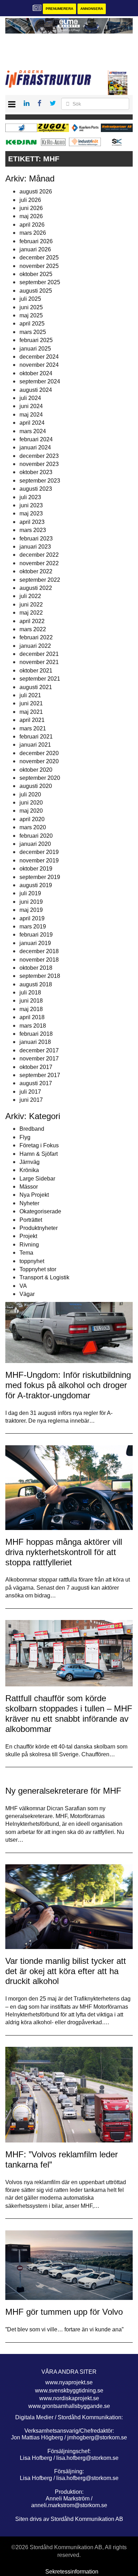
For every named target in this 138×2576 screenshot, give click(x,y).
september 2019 (40, 877)
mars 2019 (33, 927)
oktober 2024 (36, 373)
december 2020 (39, 753)
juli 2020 (30, 794)
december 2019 (39, 852)
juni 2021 (31, 703)
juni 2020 (31, 803)
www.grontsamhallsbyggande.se (69, 2406)
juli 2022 (30, 596)
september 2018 (40, 976)
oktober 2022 (36, 571)
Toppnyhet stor (38, 1269)
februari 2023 (36, 539)
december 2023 (39, 456)
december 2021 (39, 654)
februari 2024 (36, 439)
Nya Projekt (34, 1195)
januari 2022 (35, 646)
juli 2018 (30, 993)
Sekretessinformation (72, 2572)
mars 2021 (33, 728)
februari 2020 (36, 836)
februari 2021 (36, 737)
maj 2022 (31, 613)
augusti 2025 (36, 291)
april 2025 (32, 324)
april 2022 (32, 621)
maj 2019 (31, 910)
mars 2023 (33, 530)
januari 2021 (35, 745)
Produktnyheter (39, 1228)
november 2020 (39, 761)
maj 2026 (31, 216)
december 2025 (39, 258)
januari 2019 (35, 943)
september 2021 (40, 679)
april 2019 (32, 918)
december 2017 (39, 1050)
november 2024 (39, 365)
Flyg (25, 1137)
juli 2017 (30, 1092)
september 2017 (40, 1075)
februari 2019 (36, 935)
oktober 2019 (36, 869)
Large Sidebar (37, 1179)
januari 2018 (35, 1042)
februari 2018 (36, 1034)
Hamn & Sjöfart (39, 1154)
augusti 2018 (36, 984)
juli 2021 (30, 695)
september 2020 (40, 778)
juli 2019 (30, 893)
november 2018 (39, 960)
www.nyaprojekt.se (69, 2382)
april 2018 (32, 1017)
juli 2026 (30, 200)
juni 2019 (31, 902)
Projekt (28, 1236)
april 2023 (32, 522)
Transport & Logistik (44, 1277)
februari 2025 (36, 340)
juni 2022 (31, 605)
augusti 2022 (36, 588)
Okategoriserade (40, 1211)
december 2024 (39, 357)
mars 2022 (33, 629)
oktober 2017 (36, 1067)
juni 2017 (31, 1100)
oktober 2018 (36, 968)
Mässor (29, 1187)
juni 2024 (31, 406)
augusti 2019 (36, 885)
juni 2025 (31, 307)
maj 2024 (31, 415)
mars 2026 (33, 233)
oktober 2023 (36, 472)
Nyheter (29, 1203)
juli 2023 (30, 497)
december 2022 (39, 555)
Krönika (29, 1170)
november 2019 (39, 860)
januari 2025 (35, 349)
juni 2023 (31, 505)
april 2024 (32, 423)
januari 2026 (35, 249)
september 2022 (40, 580)
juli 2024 (30, 398)
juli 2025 (30, 299)
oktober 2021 (36, 671)
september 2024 (40, 381)
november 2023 (39, 464)
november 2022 (39, 563)
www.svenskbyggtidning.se (69, 2390)
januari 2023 (35, 547)
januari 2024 (35, 447)
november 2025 (39, 266)
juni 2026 (31, 208)
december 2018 (39, 951)
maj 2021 (31, 712)
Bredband (32, 1129)
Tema (26, 1253)
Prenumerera (59, 9)
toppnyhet (32, 1261)
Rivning (29, 1245)
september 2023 (40, 481)
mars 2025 (33, 332)
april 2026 (32, 225)
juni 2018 (31, 1001)
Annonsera (92, 9)
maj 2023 (31, 513)
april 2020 (32, 819)
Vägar (27, 1294)
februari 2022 (36, 637)
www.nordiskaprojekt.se (69, 2398)
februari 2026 (36, 241)
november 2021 (39, 662)
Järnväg (30, 1162)
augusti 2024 (36, 390)
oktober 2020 (36, 770)
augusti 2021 (36, 687)
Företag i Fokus (39, 1145)
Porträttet (31, 1220)
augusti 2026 (36, 192)
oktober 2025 (36, 274)
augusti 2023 (36, 489)
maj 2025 (31, 315)
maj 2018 (31, 1009)
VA (23, 1286)
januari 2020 (35, 844)
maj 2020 (31, 811)
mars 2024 (33, 431)
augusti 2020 (36, 786)
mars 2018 (33, 1026)
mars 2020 (33, 827)
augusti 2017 (36, 1083)
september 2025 (40, 282)
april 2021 (32, 720)
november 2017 (39, 1059)
